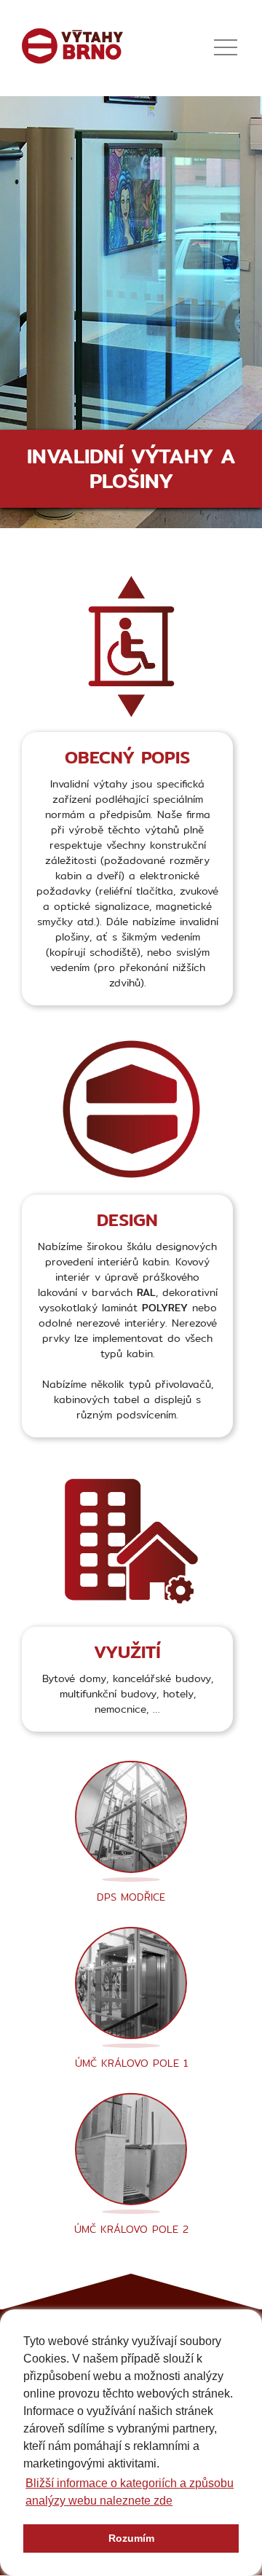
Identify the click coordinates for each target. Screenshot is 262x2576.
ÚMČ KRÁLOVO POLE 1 (131, 2063)
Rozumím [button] (131, 2538)
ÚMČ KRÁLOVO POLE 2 (131, 2229)
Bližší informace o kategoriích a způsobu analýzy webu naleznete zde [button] (130, 2492)
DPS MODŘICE (131, 1897)
